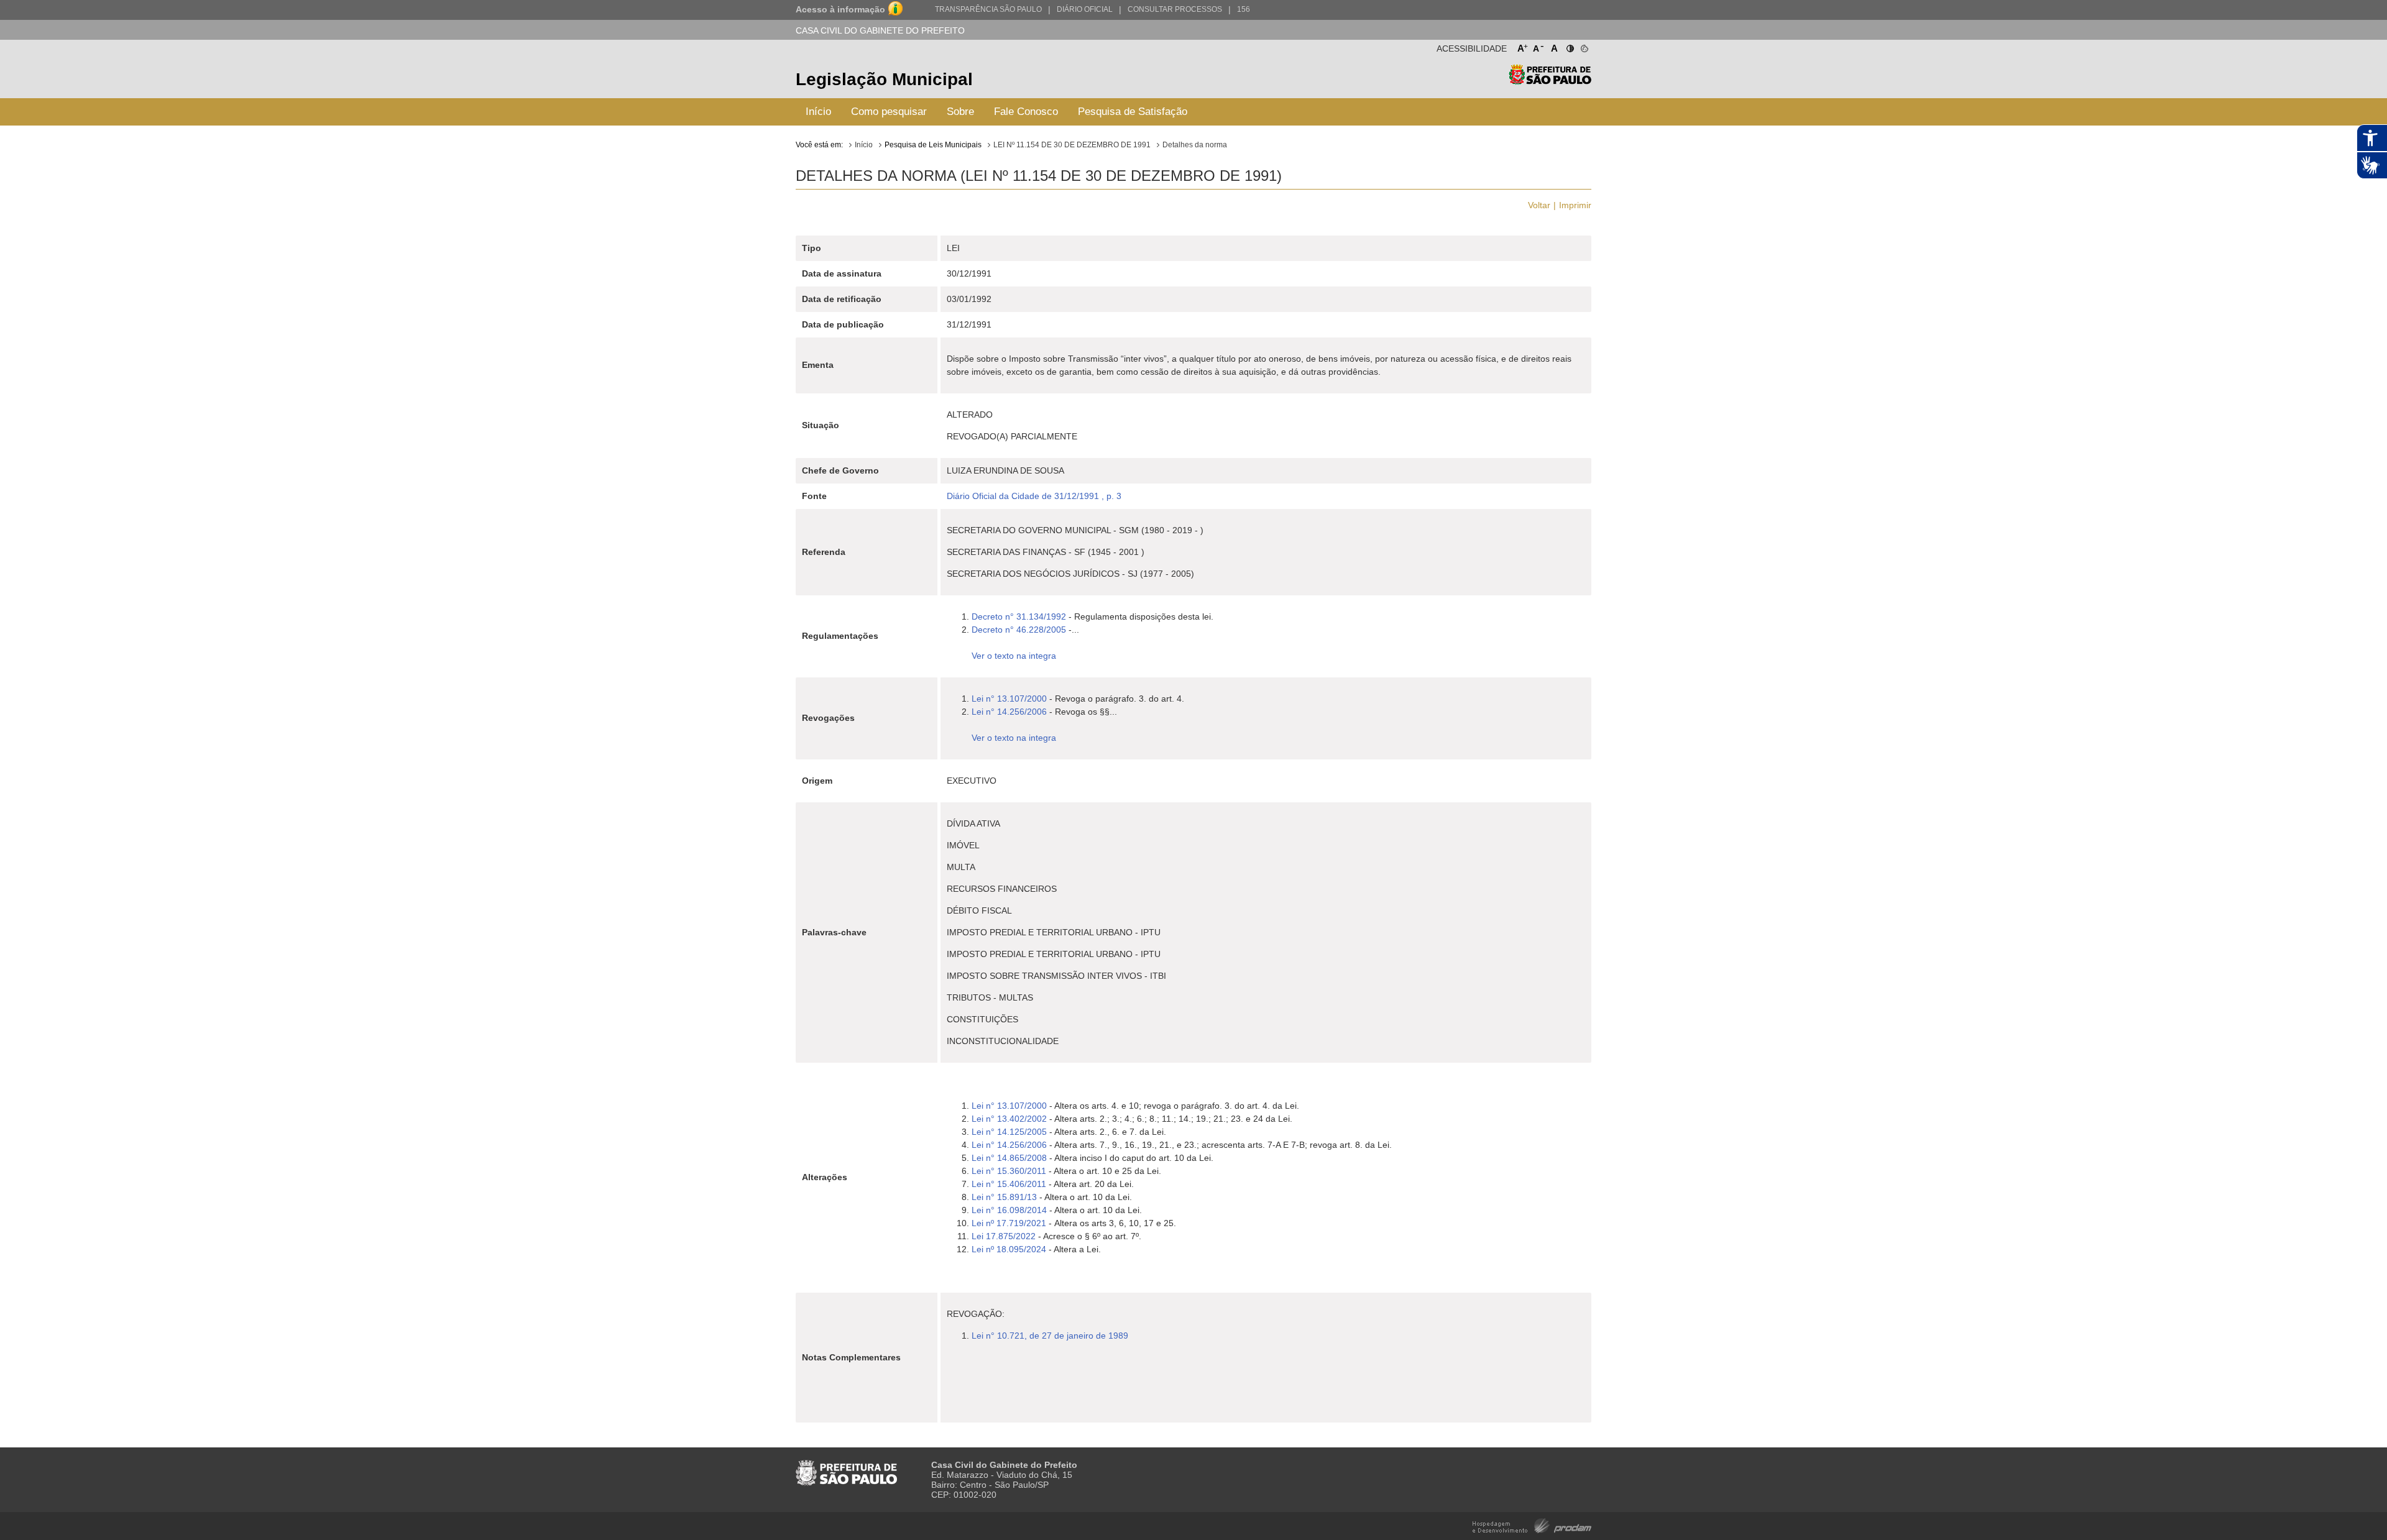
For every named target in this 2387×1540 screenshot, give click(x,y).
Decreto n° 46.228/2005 (1019, 630)
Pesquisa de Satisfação (1133, 112)
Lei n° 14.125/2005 (1009, 1132)
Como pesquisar (889, 112)
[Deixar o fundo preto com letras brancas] (1569, 46)
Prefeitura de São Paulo (1550, 81)
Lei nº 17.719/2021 (1009, 1223)
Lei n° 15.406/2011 (1009, 1184)
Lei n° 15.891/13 (1004, 1197)
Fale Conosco (1026, 112)
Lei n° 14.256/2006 (1009, 712)
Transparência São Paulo (988, 9)
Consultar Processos (1175, 9)
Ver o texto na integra (1014, 656)
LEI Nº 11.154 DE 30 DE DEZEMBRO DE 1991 (1072, 145)
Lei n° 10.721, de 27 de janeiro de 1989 (1050, 1336)
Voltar (1539, 205)
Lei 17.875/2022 (1005, 1236)
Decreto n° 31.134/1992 (1019, 616)
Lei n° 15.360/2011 (1009, 1171)
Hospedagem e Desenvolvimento (1532, 1525)
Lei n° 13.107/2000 (1009, 699)
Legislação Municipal (884, 79)
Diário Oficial (1085, 9)
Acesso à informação (840, 9)
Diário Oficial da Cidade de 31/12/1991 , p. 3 (1034, 496)
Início (818, 112)
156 (1244, 9)
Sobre (960, 112)
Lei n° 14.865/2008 (1009, 1158)
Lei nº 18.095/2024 (1009, 1249)
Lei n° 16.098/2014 (1009, 1210)
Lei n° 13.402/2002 (1010, 1119)
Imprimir (1575, 205)
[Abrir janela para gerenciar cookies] (1584, 46)
